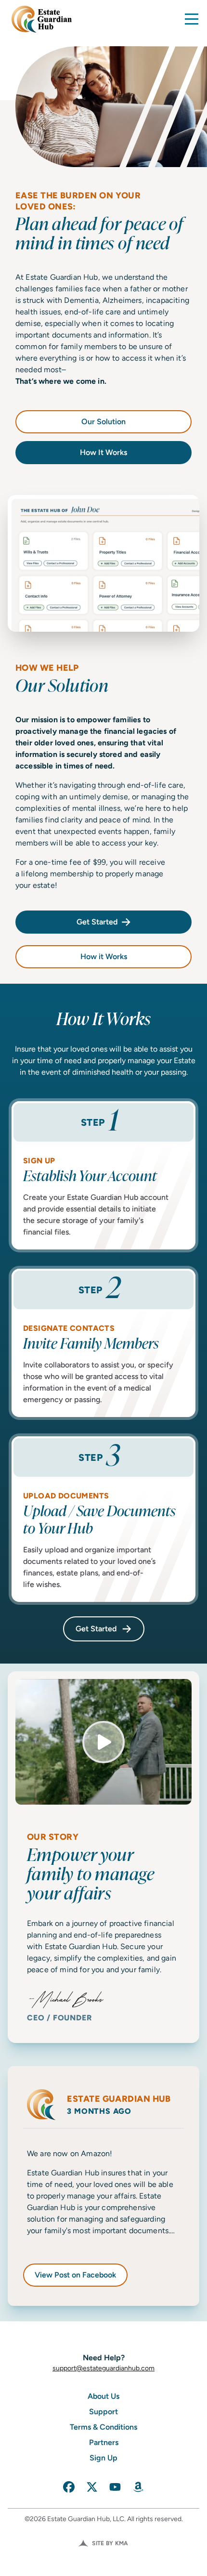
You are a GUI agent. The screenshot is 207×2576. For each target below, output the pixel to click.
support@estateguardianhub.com (103, 2368)
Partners (104, 2442)
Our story (91, 1867)
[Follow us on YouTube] (115, 2487)
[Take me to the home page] (40, 19)
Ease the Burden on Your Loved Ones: (99, 221)
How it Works (104, 956)
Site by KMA (110, 2543)
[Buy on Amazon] (138, 2487)
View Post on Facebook (81, 2277)
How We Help (62, 679)
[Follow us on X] (92, 2487)
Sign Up (103, 2458)
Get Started (97, 922)
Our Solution (103, 422)
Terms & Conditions (103, 2427)
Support (103, 2412)
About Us (103, 2396)
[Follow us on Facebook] (69, 2487)
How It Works (103, 452)
